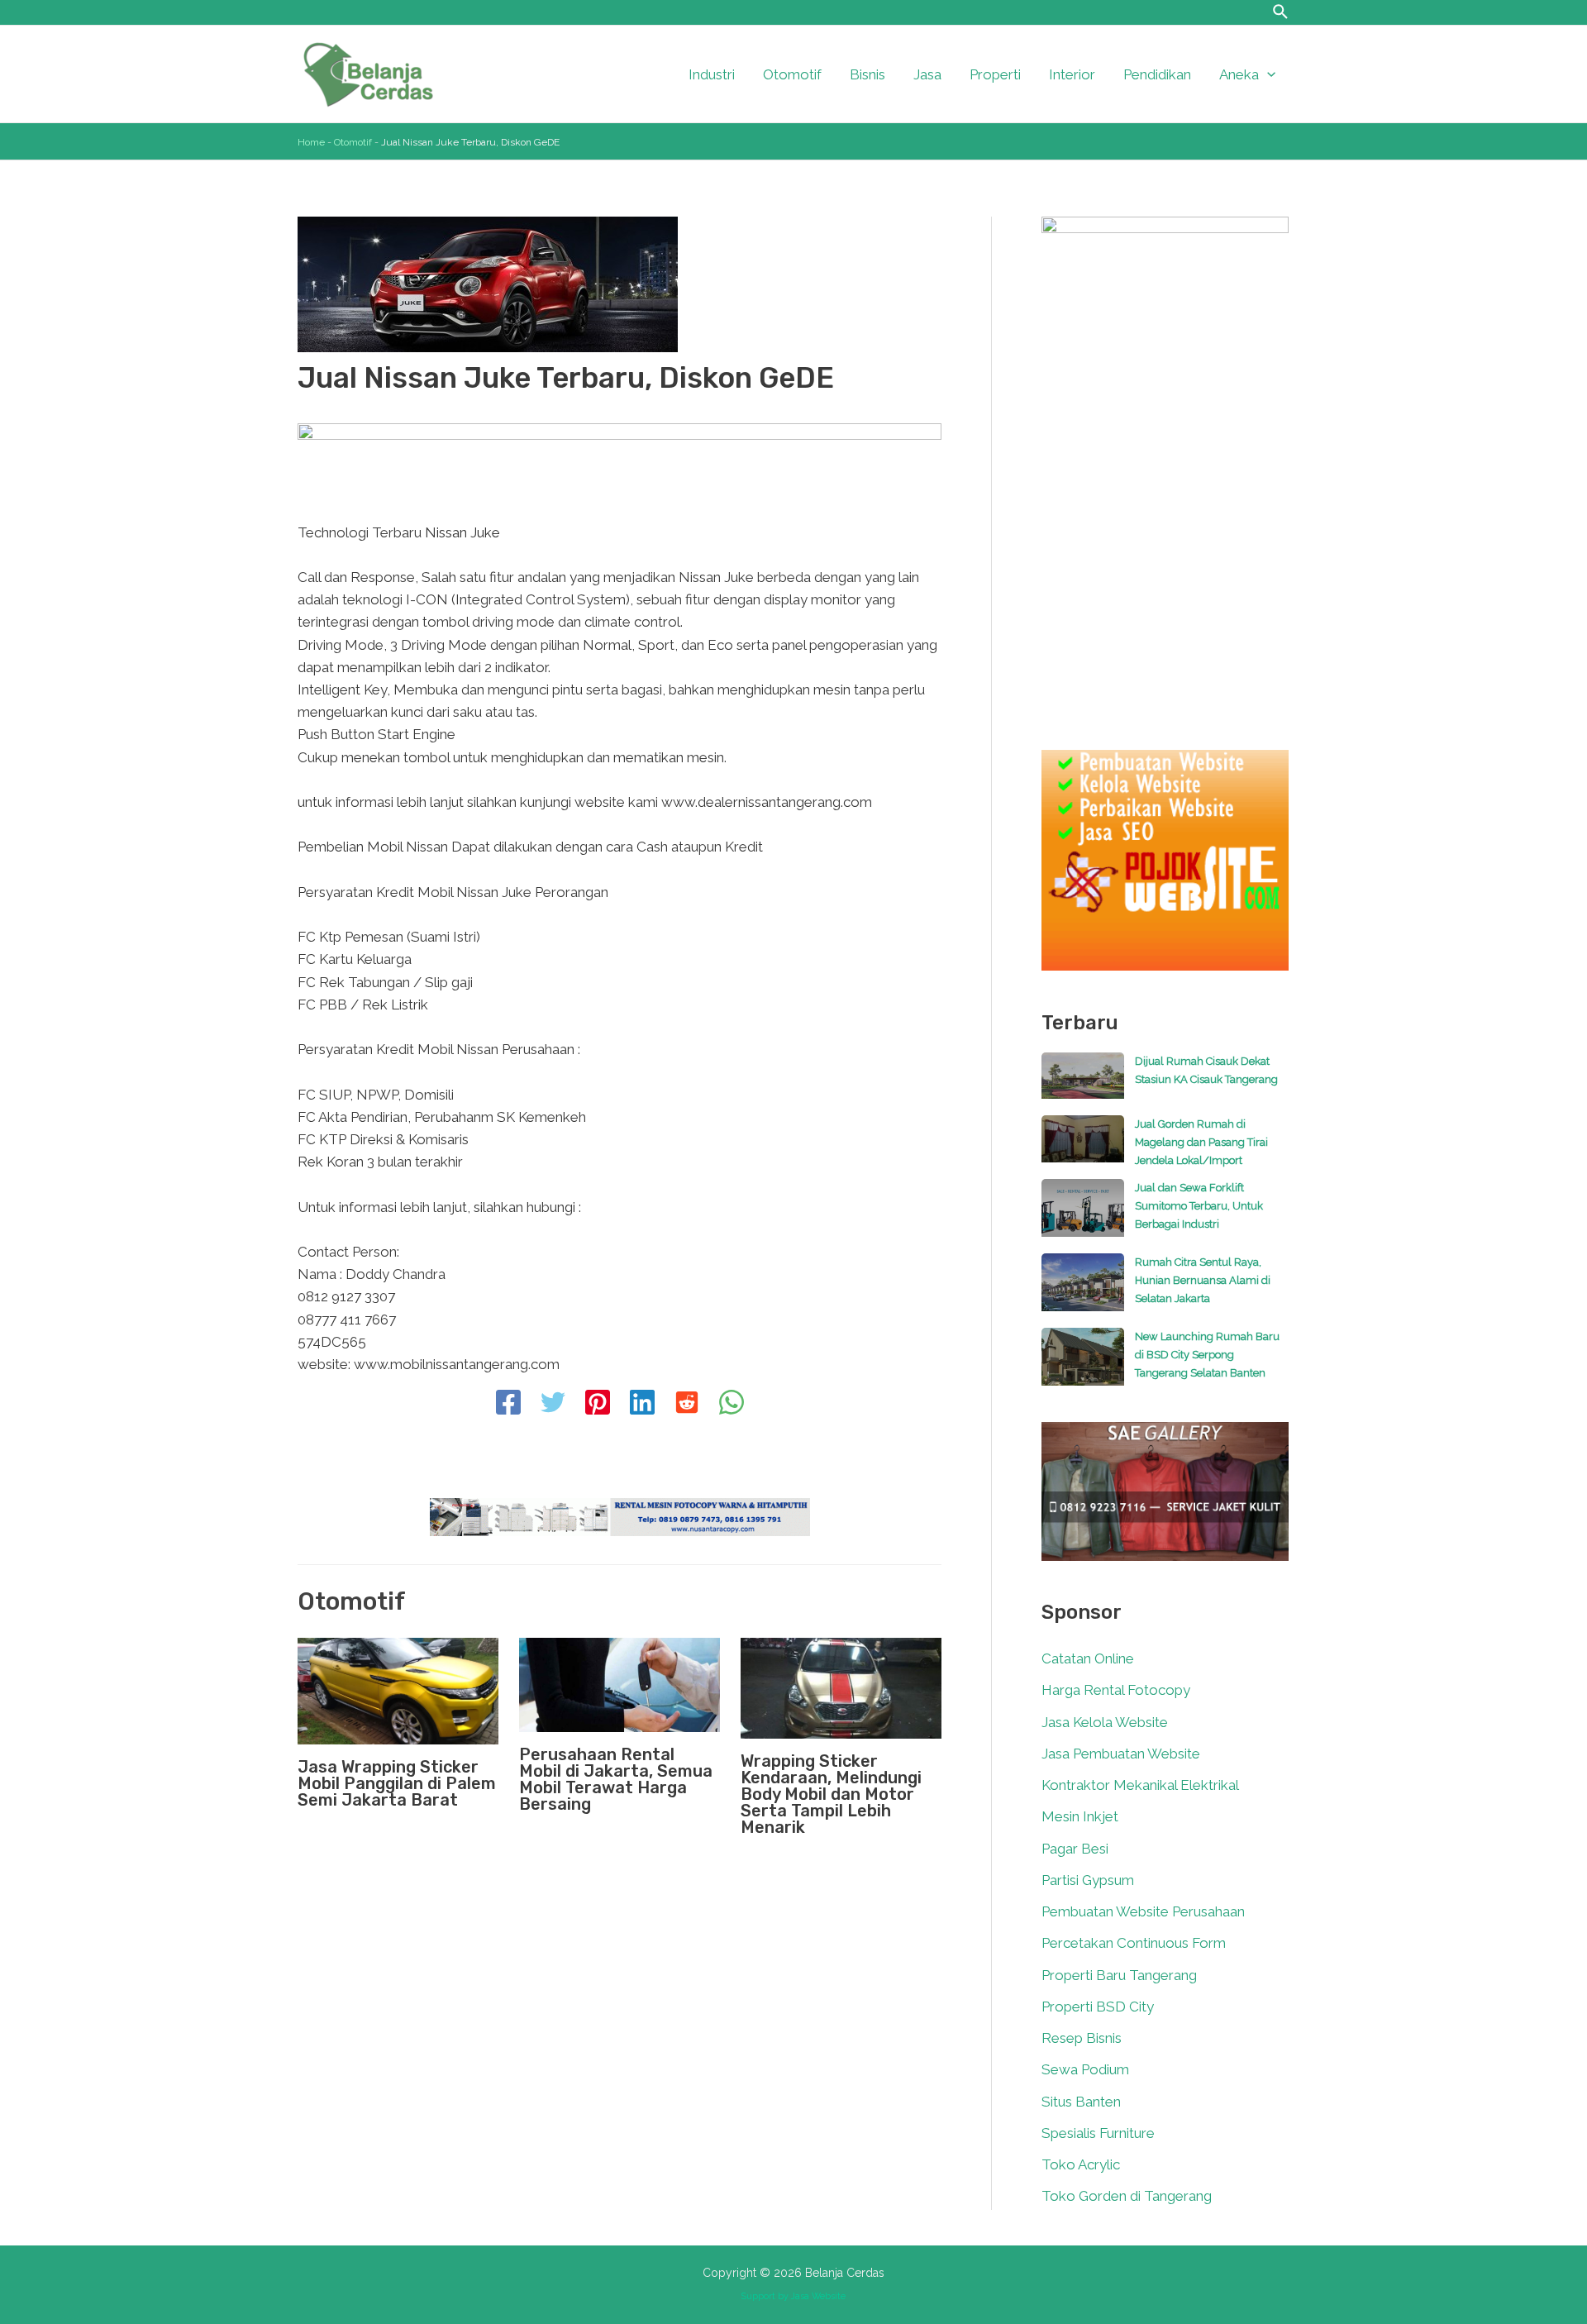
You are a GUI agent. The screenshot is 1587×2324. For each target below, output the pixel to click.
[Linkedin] (642, 1404)
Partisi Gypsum (1088, 1880)
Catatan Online (1088, 1658)
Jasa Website (818, 2296)
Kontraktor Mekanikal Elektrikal (1140, 1785)
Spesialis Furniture (1098, 2133)
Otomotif (353, 142)
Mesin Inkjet (1080, 1816)
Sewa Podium (1085, 2069)
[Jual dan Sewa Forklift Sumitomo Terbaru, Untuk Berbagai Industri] (1083, 1216)
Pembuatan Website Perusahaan (1143, 1911)
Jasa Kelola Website (1105, 1722)
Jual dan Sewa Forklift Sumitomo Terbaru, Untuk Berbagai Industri (1199, 1206)
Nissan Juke (462, 532)
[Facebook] (508, 1404)
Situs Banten (1081, 2102)
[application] (1267, 74)
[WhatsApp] (732, 1404)
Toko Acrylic (1081, 2164)
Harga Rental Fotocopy (1116, 1690)
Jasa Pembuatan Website (1121, 1754)
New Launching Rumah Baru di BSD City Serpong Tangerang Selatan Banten (1207, 1355)
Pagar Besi (1075, 1849)
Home (311, 142)
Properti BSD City (1098, 2007)
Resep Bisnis (1082, 2038)
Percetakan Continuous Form (1134, 1943)
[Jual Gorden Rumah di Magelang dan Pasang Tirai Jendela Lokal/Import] (1083, 1147)
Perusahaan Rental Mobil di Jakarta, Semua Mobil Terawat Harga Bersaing (616, 1779)
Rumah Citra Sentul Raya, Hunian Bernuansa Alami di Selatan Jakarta (1203, 1280)
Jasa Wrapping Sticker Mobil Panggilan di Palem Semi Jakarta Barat (397, 1783)
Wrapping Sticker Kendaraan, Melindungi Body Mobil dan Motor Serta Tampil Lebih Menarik (831, 1794)
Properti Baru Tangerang (1119, 1975)
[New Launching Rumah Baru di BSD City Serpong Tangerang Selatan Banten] (1083, 1365)
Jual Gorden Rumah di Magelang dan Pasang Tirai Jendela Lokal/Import (1201, 1142)
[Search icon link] (1281, 14)
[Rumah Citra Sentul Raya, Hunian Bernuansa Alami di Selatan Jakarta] (1083, 1291)
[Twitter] (553, 1404)
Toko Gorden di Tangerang (1127, 2196)
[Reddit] (687, 1404)
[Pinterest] (598, 1404)
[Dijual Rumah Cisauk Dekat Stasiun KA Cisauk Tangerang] (1083, 1084)
